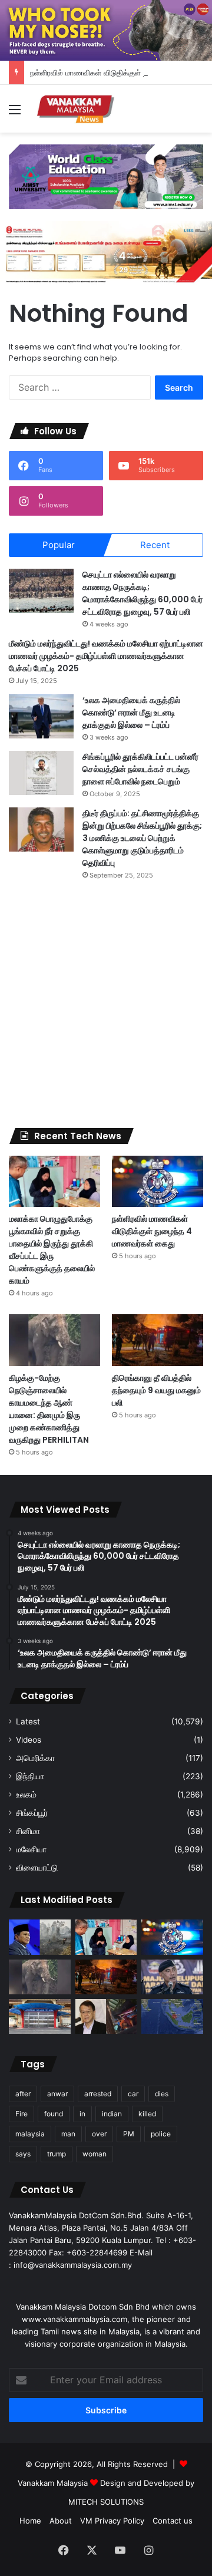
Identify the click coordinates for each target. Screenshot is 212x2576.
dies (162, 2094)
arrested (98, 2094)
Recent (155, 545)
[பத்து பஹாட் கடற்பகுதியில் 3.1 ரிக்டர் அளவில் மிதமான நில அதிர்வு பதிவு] (172, 2016)
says (23, 2154)
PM (129, 2134)
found (54, 2114)
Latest (28, 1721)
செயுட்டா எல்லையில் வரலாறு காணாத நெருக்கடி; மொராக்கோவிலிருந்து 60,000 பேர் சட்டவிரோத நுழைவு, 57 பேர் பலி (143, 593)
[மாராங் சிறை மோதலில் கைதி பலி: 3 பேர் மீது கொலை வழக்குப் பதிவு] (40, 2016)
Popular (59, 545)
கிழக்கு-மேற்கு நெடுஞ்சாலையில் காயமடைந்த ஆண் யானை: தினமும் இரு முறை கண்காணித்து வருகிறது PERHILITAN (49, 1409)
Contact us (173, 2521)
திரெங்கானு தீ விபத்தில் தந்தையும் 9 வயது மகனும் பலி (156, 1390)
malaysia (30, 2134)
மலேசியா (31, 1849)
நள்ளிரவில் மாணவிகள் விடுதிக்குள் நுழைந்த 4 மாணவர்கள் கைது (152, 1231)
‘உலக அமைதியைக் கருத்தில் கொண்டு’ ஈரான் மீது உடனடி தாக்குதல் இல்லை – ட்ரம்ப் (131, 713)
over (99, 2134)
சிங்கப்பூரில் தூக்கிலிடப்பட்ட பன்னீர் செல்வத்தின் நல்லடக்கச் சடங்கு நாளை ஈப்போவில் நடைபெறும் (140, 769)
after (23, 2094)
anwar (57, 2094)
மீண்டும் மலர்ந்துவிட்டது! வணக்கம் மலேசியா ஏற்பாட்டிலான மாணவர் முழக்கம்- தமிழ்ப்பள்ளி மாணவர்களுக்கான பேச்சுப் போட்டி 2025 (106, 656)
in (82, 2114)
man (68, 2134)
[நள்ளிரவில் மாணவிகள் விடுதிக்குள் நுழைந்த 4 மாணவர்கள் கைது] (158, 1181)
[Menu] (15, 113)
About (61, 2521)
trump (57, 2154)
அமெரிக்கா (35, 1758)
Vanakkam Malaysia (54, 2483)
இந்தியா (30, 1776)
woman (95, 2154)
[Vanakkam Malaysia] (77, 109)
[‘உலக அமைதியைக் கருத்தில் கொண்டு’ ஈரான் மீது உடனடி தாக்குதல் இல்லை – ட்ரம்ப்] (41, 716)
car (133, 2094)
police (161, 2134)
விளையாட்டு (37, 1868)
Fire (21, 2114)
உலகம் (26, 1795)
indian (112, 2114)
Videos (29, 1740)
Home (30, 2521)
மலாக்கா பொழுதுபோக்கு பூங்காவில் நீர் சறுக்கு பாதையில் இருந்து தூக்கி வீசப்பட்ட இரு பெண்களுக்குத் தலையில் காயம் (52, 1250)
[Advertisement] (106, 1004)
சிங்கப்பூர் (32, 1813)
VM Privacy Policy (112, 2521)
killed (147, 2114)
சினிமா (28, 1831)
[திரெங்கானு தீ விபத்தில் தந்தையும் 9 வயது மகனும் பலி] (158, 1340)
